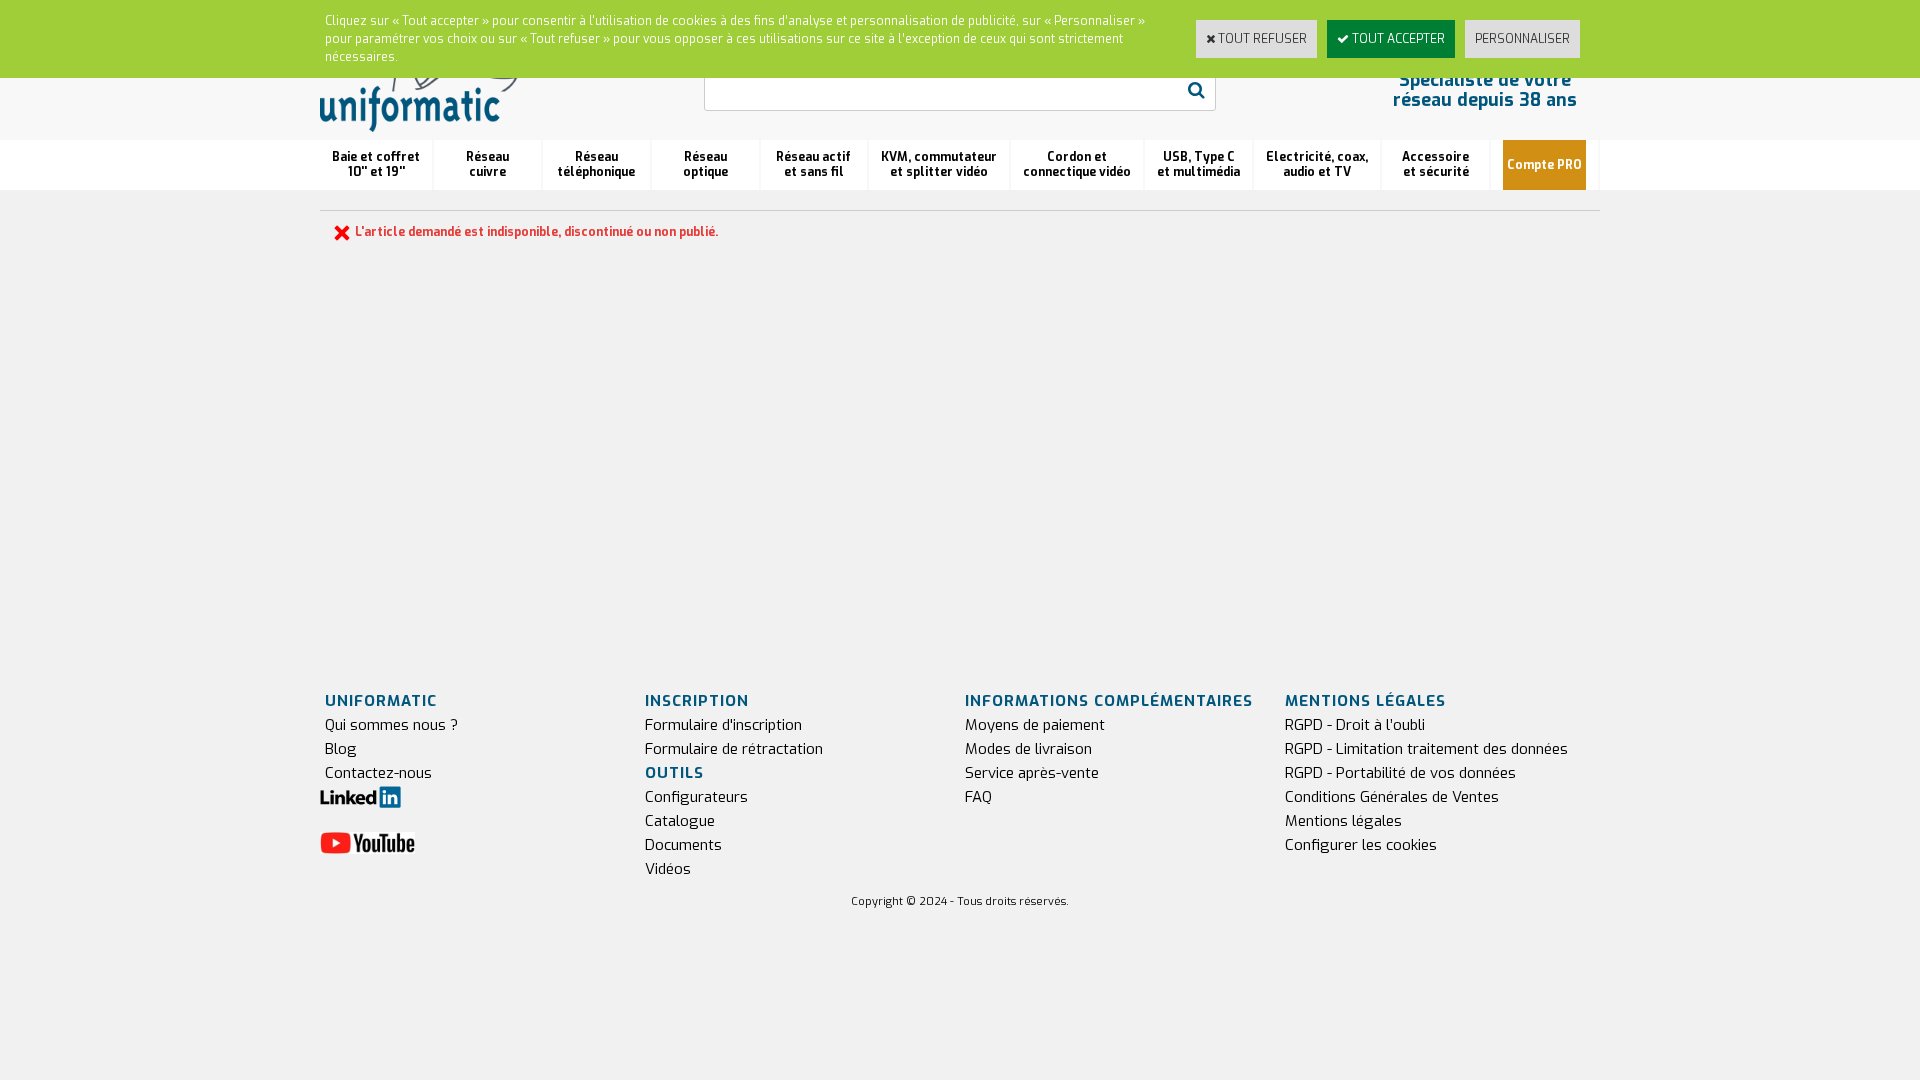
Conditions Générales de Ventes (1392, 797)
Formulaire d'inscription (723, 725)
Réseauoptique (705, 164)
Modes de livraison (1028, 749)
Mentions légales (1343, 821)
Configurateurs (696, 797)
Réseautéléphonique (596, 164)
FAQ (978, 797)
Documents (683, 845)
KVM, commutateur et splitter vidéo (939, 164)
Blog (341, 749)
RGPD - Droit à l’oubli (1355, 725)
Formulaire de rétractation (734, 749)
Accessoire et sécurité (1435, 164)
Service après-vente (1032, 773)
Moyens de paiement (1035, 725)
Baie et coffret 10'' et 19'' (376, 164)
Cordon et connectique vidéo (1077, 164)
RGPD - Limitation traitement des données (1426, 749)
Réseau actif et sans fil (813, 164)
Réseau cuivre (487, 164)
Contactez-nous (378, 773)
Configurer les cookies (1361, 845)
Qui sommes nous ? (391, 725)
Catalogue (680, 821)
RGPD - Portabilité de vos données (1400, 773)
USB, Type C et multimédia (1198, 164)
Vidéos (668, 869)
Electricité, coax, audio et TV (1317, 164)
